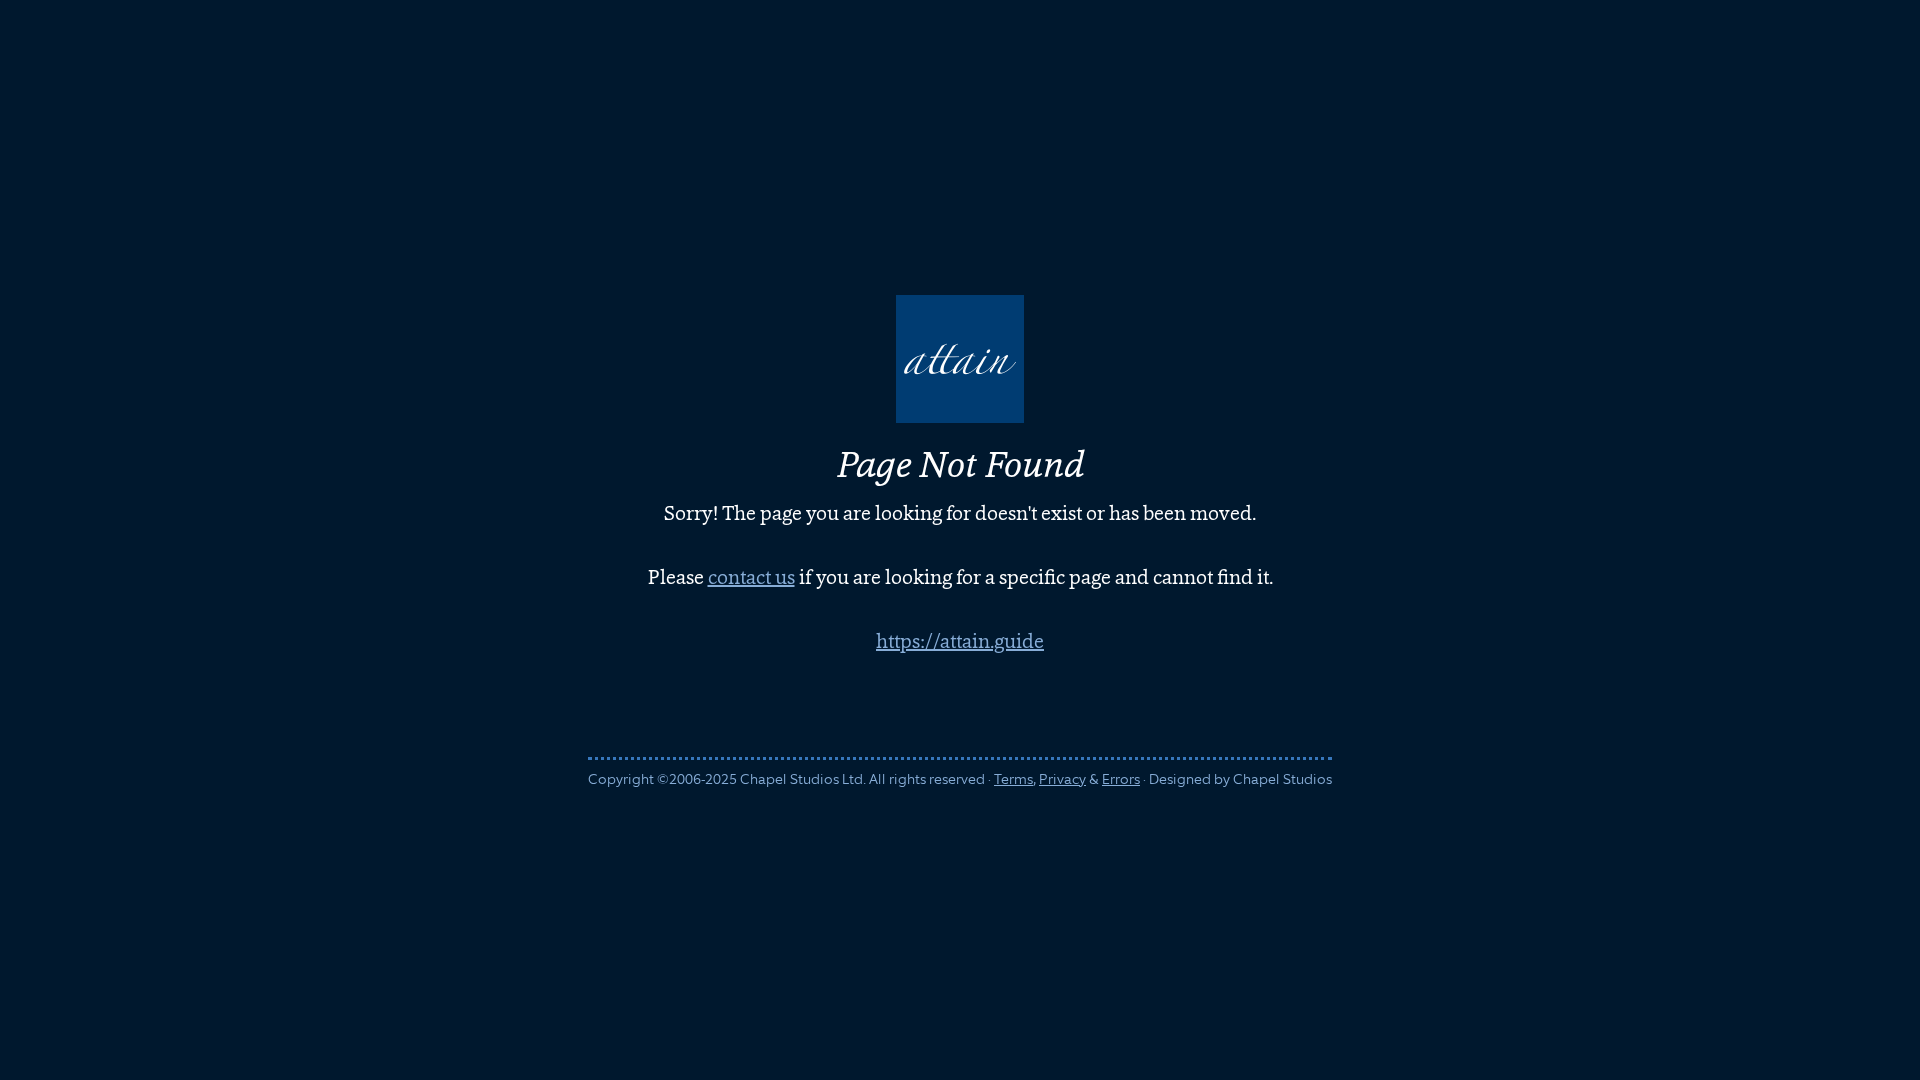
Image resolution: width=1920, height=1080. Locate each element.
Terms (1013, 779)
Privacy (1062, 779)
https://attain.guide (960, 641)
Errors (1121, 779)
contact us (751, 577)
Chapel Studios (1282, 779)
